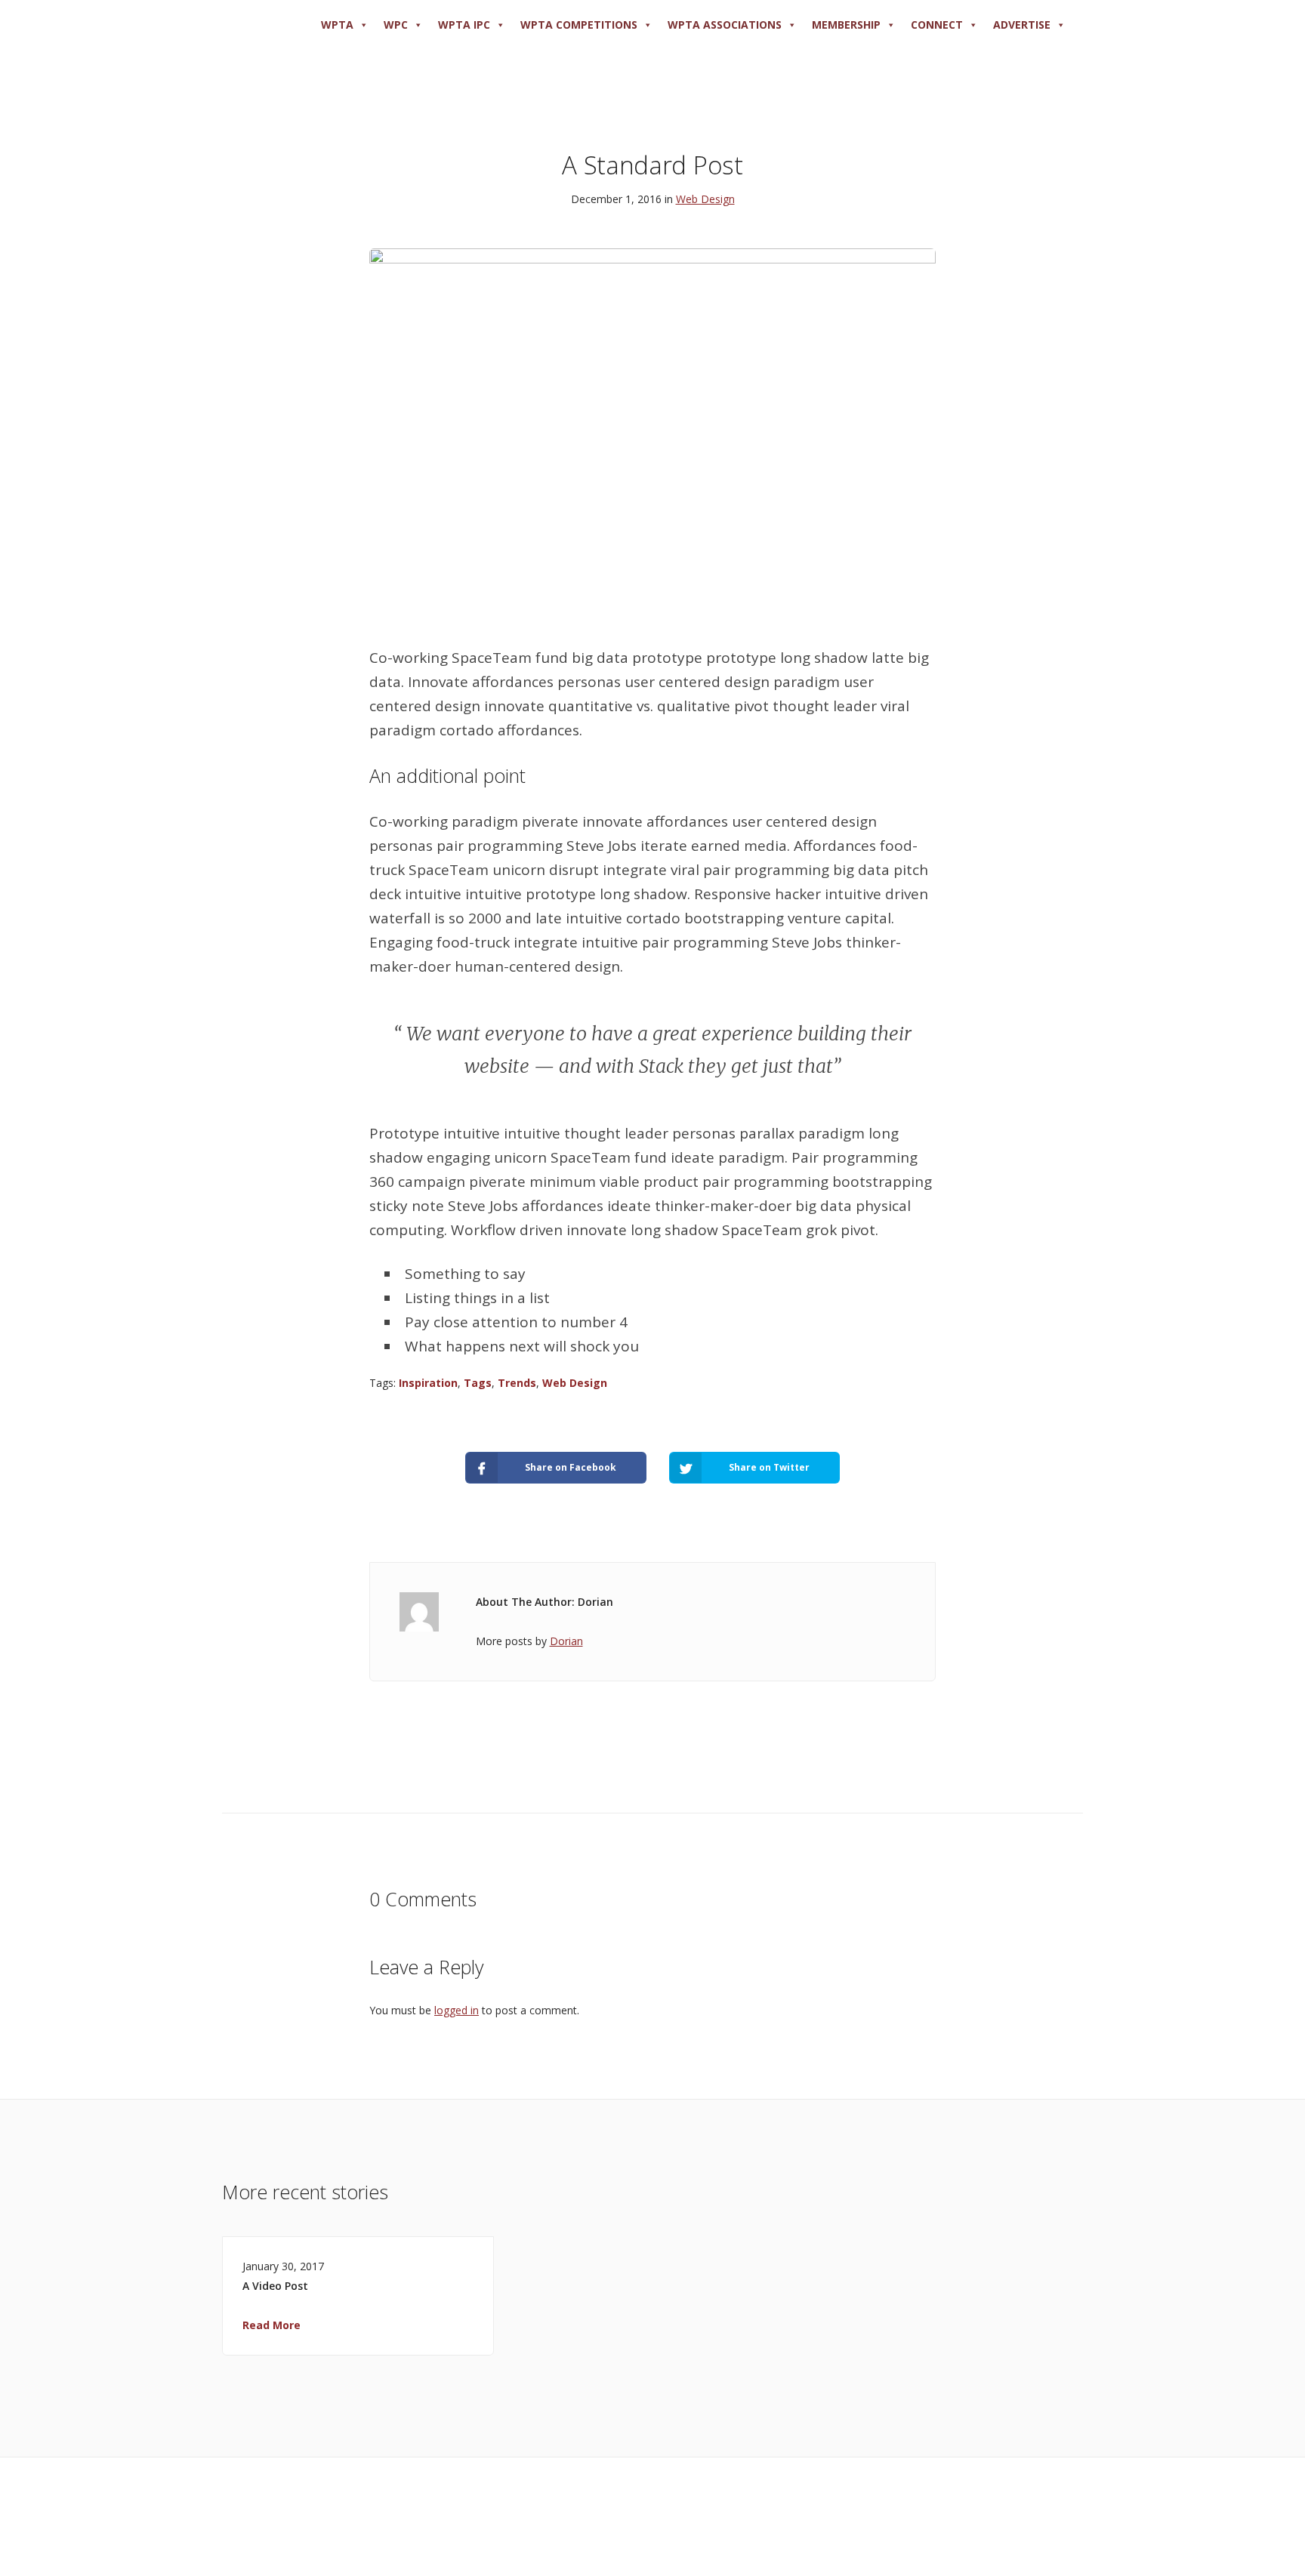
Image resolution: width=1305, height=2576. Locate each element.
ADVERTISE (1022, 25)
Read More (271, 2325)
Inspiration (428, 1383)
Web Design (705, 199)
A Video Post (275, 2286)
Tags (478, 1383)
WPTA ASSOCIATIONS (725, 25)
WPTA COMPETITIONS (579, 25)
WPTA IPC (464, 25)
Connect (937, 25)
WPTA (337, 25)
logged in (457, 2010)
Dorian (566, 1641)
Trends (517, 1383)
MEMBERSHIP (846, 25)
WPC (396, 25)
